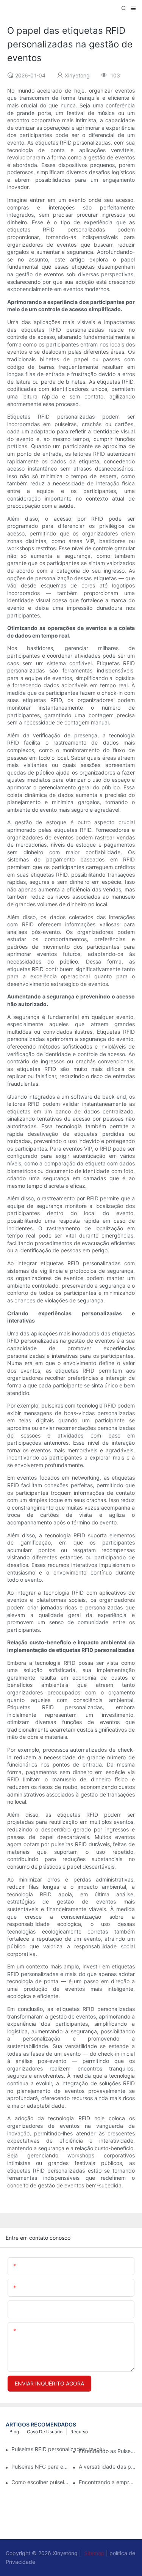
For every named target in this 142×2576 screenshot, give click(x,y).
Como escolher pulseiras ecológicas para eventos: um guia (40, 2482)
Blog (14, 2432)
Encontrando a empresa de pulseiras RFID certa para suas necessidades (108, 2482)
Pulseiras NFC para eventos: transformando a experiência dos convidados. (40, 2467)
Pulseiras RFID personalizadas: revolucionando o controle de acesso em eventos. (60, 2449)
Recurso (79, 2432)
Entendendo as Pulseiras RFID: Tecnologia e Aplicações (108, 2451)
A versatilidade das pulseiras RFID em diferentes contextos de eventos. (108, 2467)
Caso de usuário (45, 2432)
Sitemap (94, 2553)
